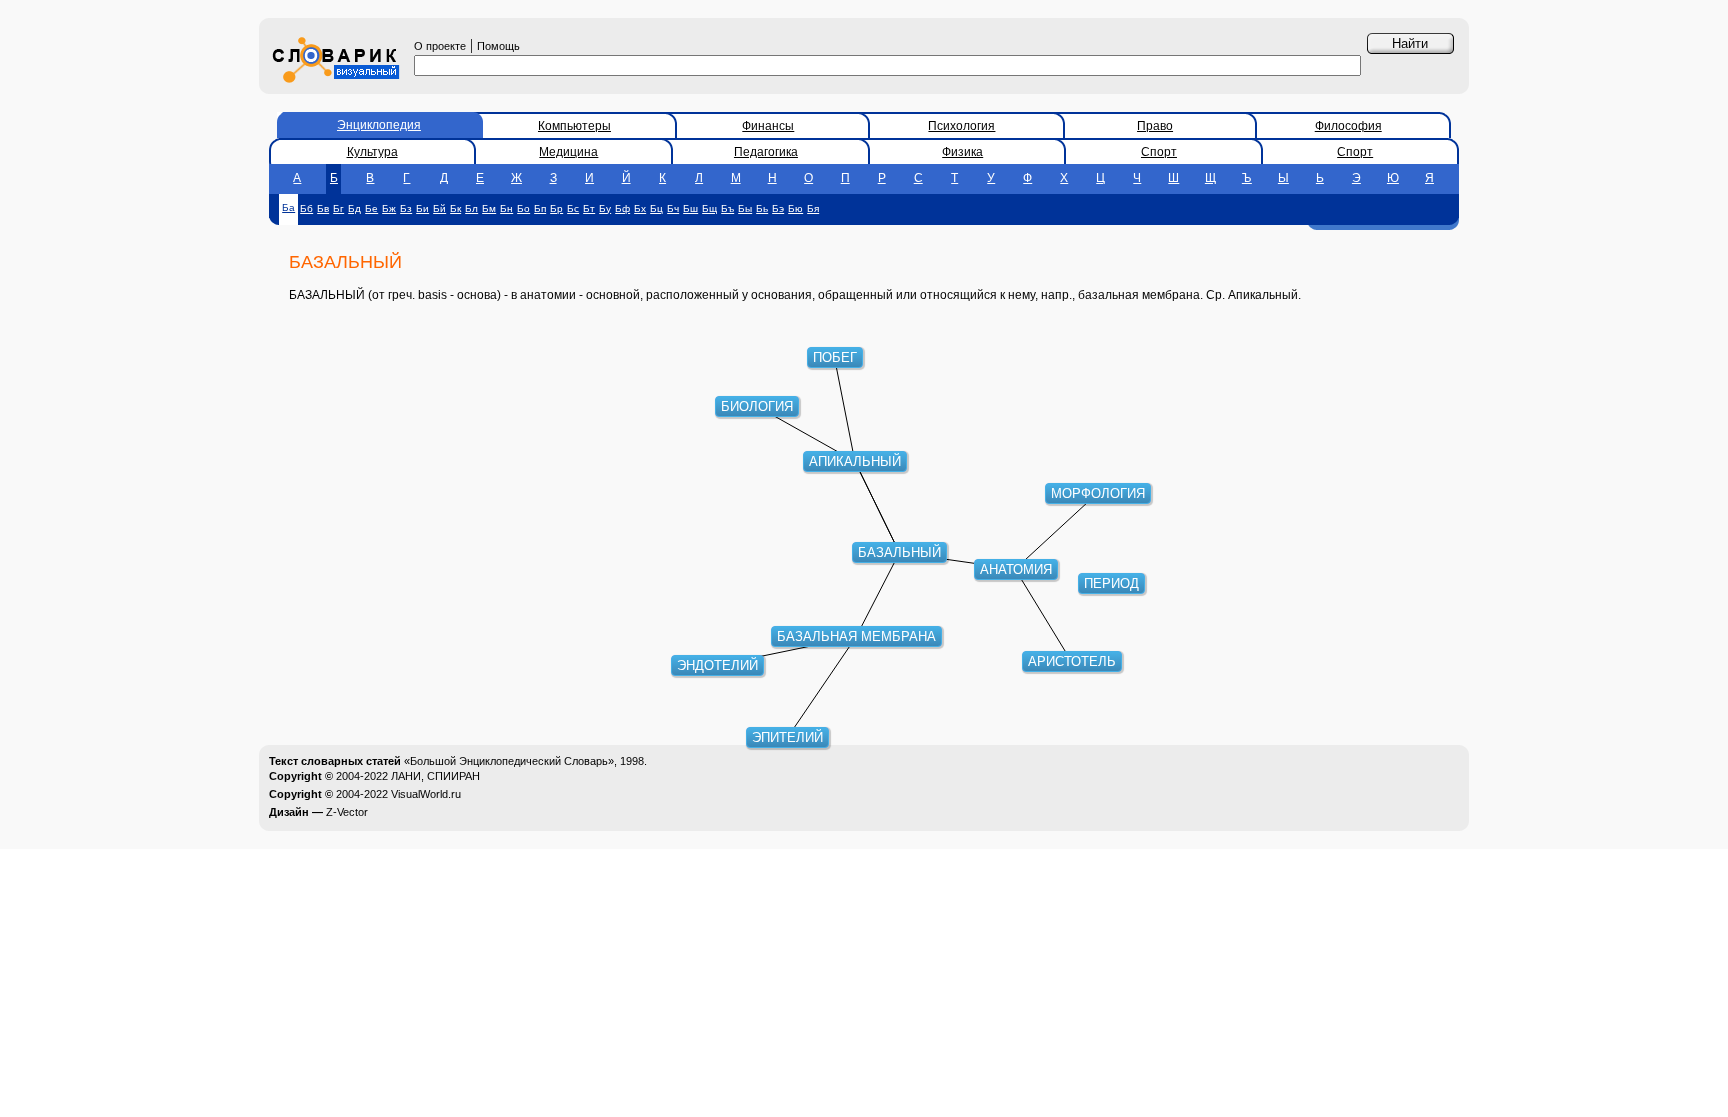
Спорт (1159, 152)
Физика (962, 152)
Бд (354, 208)
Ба (288, 207)
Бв (323, 208)
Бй (439, 208)
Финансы (768, 126)
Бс (573, 208)
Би (422, 208)
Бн (506, 208)
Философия (1348, 126)
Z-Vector (347, 812)
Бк (455, 208)
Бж (389, 208)
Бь (762, 208)
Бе (371, 208)
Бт (589, 208)
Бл (471, 208)
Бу (605, 208)
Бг (338, 208)
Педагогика (766, 152)
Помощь (498, 46)
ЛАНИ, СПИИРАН (435, 776)
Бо (523, 208)
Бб (306, 208)
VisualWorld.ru (426, 794)
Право (1155, 126)
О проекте (440, 46)
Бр (556, 208)
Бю (795, 208)
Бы (745, 208)
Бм (489, 208)
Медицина (568, 152)
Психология (961, 126)
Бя (813, 208)
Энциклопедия (379, 125)
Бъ (727, 208)
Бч (673, 208)
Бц (656, 208)
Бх (640, 208)
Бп (540, 208)
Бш (690, 208)
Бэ (778, 208)
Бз (406, 208)
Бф (622, 208)
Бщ (709, 208)
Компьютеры (574, 126)
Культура (372, 152)
